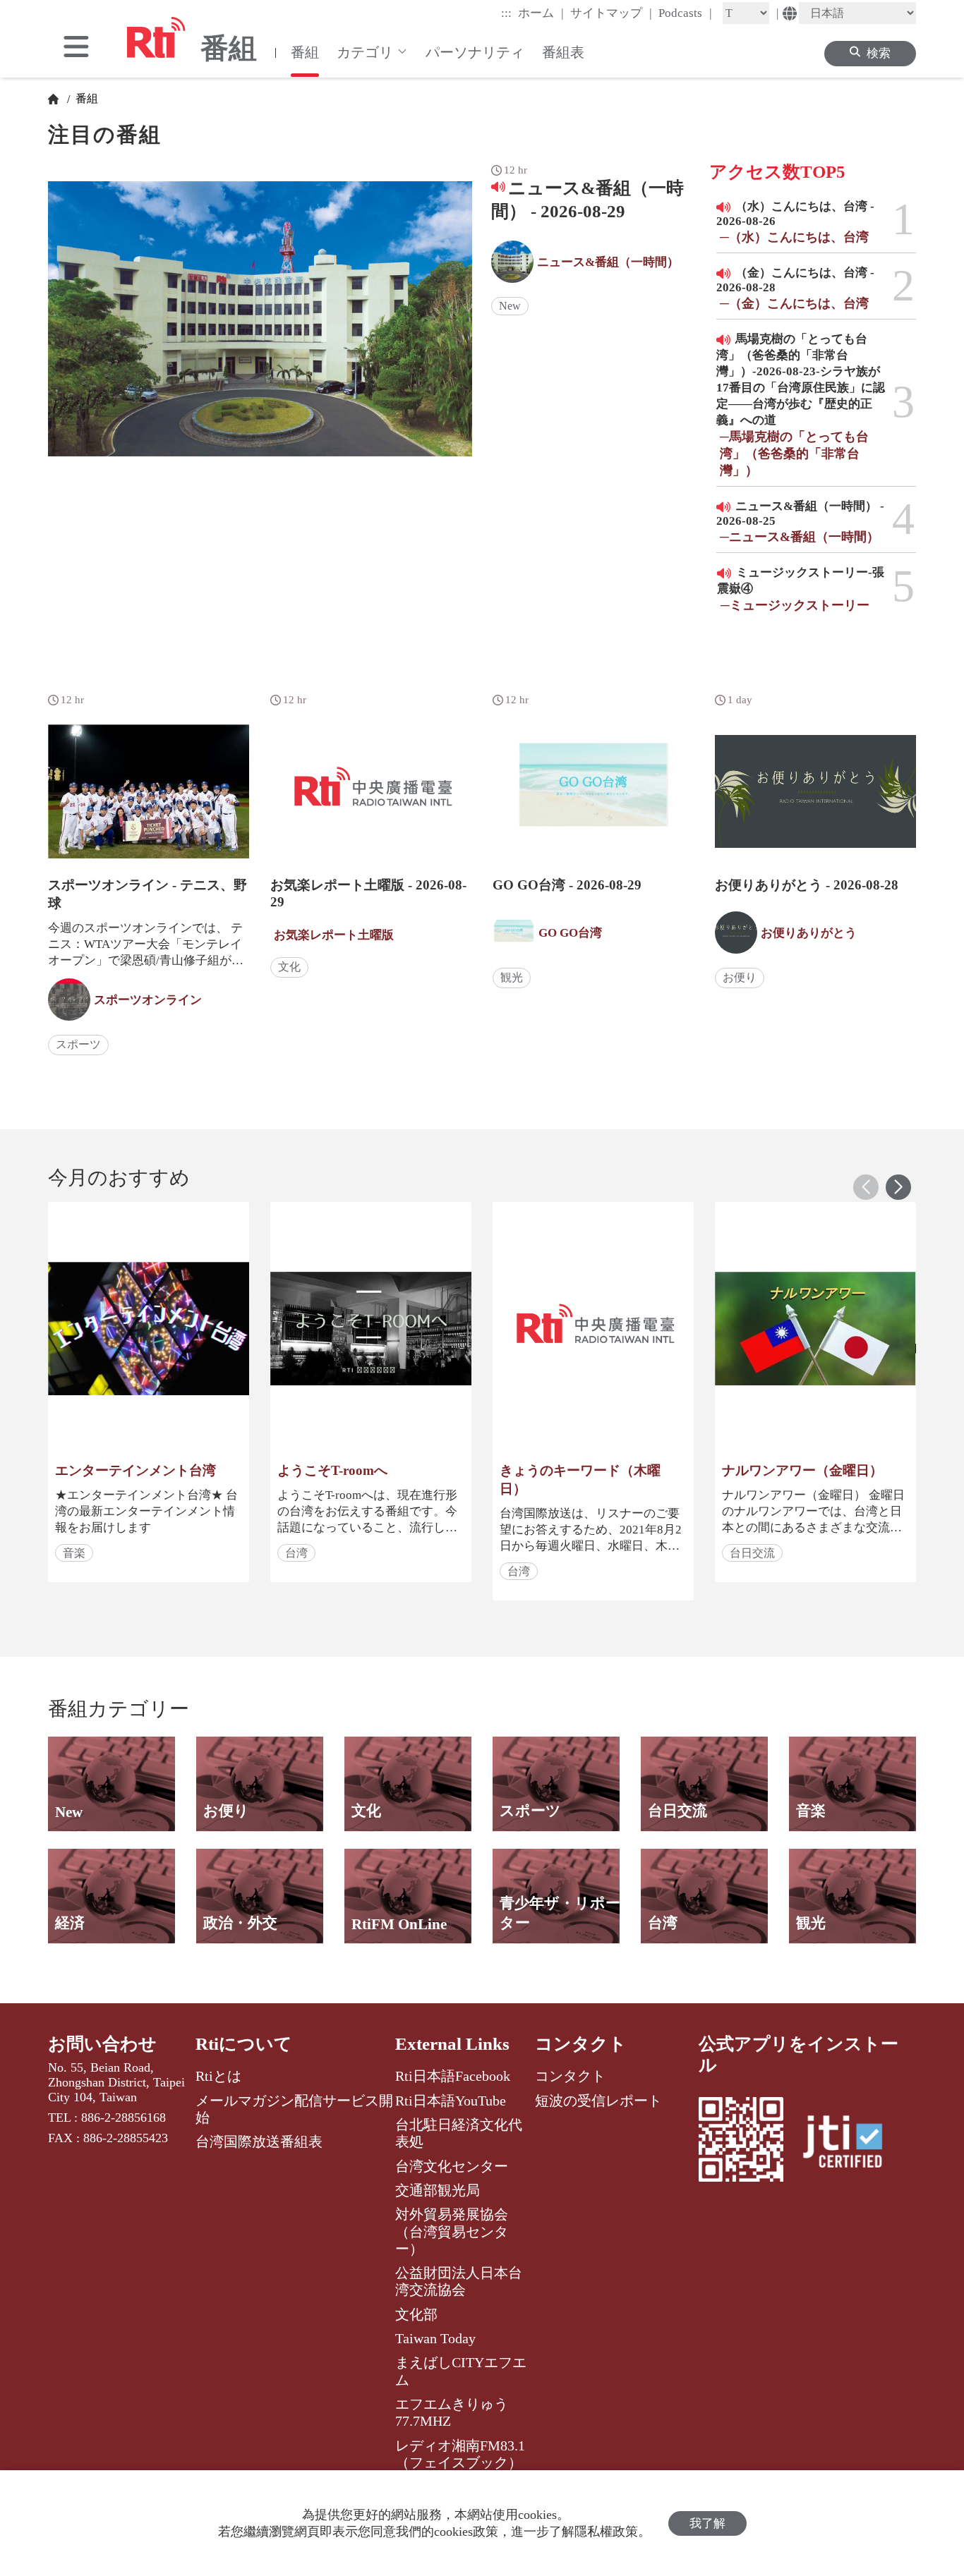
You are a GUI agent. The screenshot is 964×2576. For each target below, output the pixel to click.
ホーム (541, 13)
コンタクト (581, 2044)
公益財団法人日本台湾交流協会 (459, 2281)
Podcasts (685, 13)
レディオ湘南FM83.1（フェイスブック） (460, 2454)
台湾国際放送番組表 (259, 2141)
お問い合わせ (102, 2044)
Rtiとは (218, 2076)
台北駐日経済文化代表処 (459, 2133)
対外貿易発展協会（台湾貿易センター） (452, 2231)
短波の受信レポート (598, 2101)
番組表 (563, 52)
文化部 (416, 2314)
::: (506, 13)
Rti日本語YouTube (451, 2101)
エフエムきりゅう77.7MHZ (452, 2412)
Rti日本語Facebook (453, 2076)
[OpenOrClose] (76, 48)
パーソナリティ (475, 52)
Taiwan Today (435, 2338)
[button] (898, 1187)
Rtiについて (244, 2044)
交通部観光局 (438, 2190)
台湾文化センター (452, 2166)
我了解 (707, 2523)
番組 (305, 52)
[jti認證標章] (851, 2144)
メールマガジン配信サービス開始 (294, 2109)
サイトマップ (611, 13)
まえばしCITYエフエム (461, 2371)
